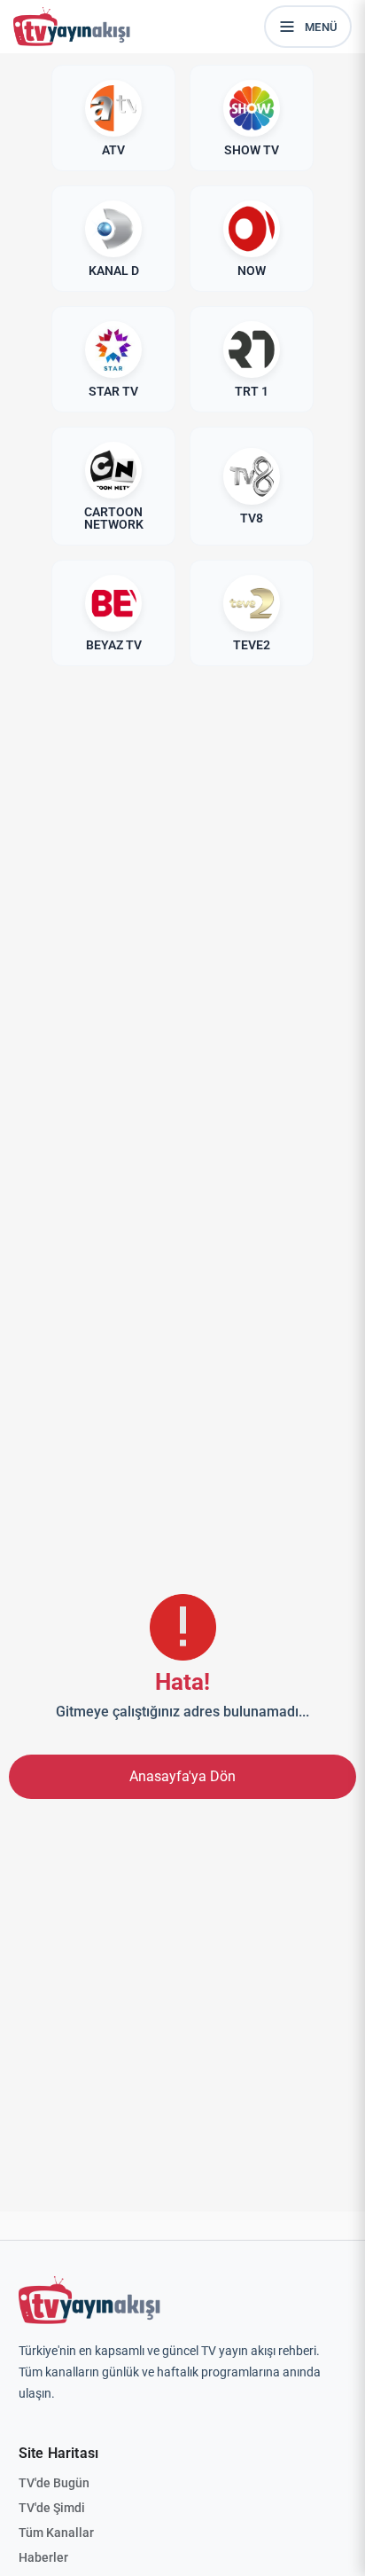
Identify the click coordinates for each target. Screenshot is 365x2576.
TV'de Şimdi (52, 2508)
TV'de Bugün (54, 2483)
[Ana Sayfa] (75, 27)
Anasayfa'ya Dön (182, 1776)
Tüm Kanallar (56, 2533)
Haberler (43, 2557)
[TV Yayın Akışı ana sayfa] (89, 2300)
